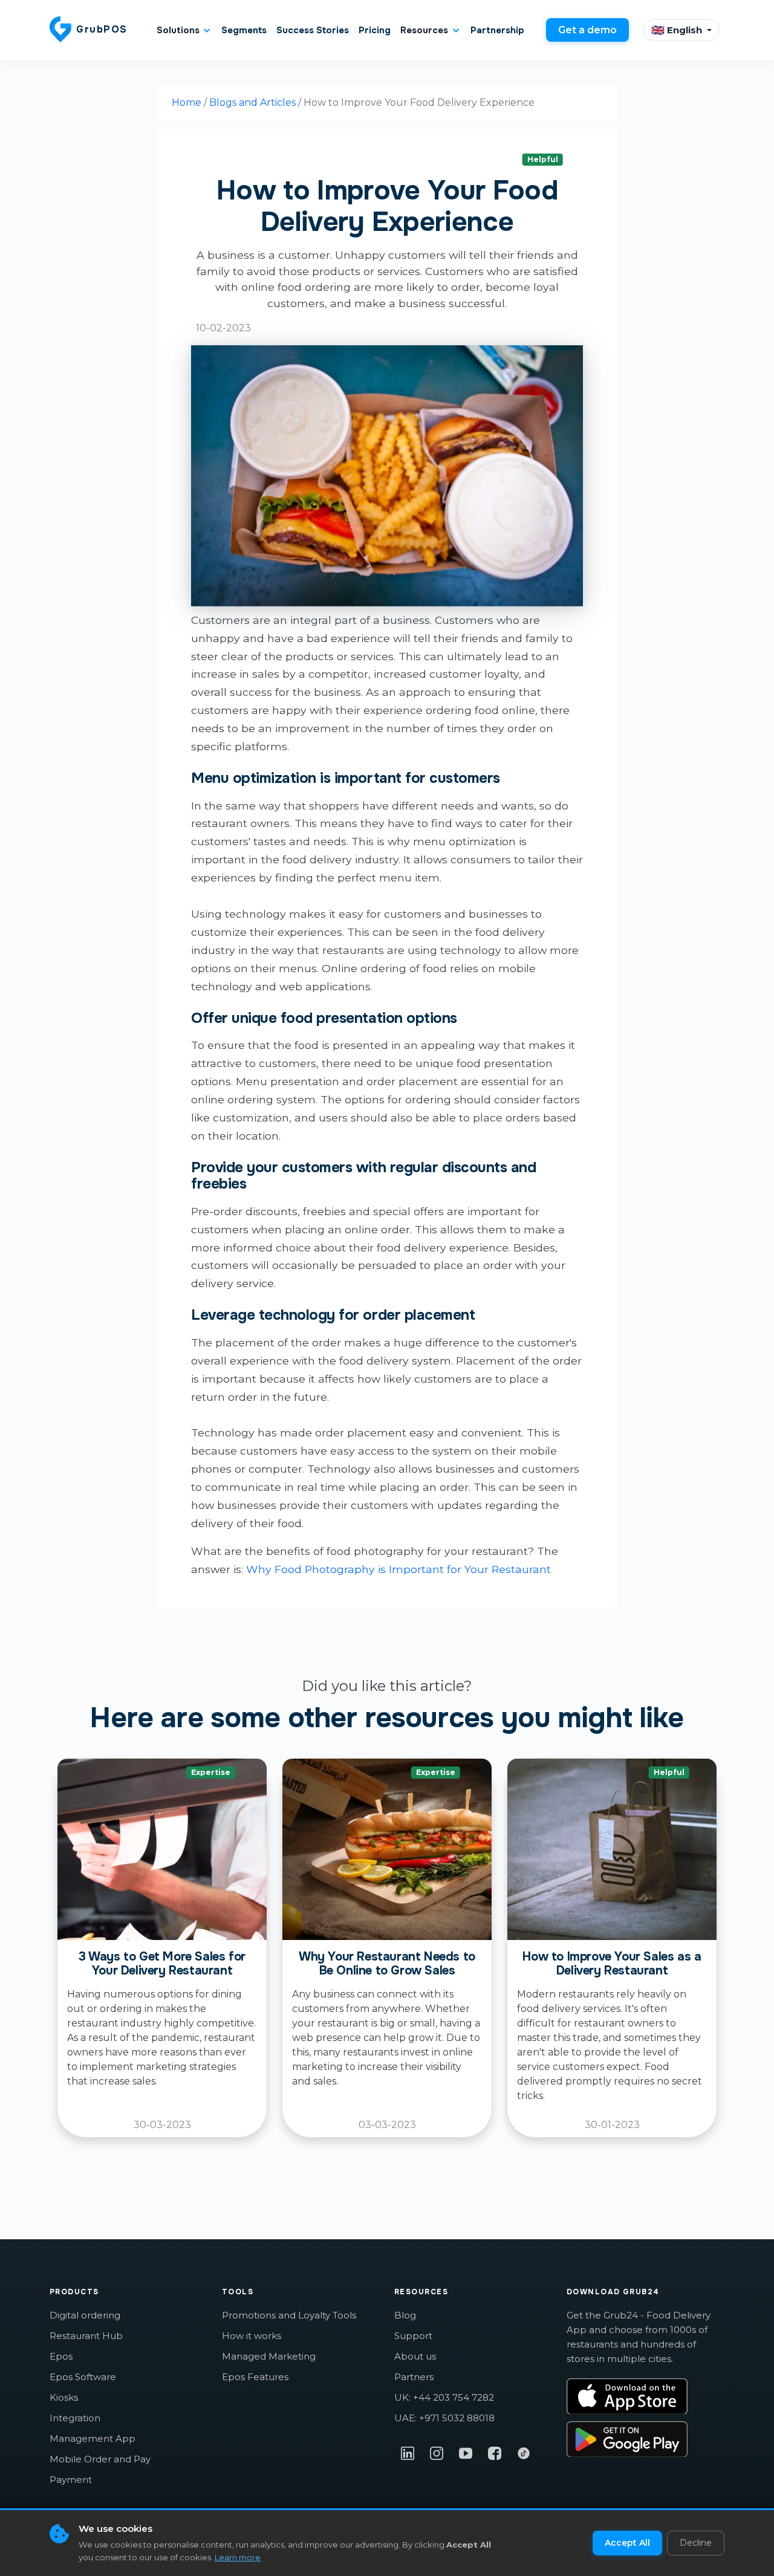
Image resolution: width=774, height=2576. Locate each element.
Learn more (238, 2557)
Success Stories (313, 30)
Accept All (627, 2543)
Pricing (375, 30)
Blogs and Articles (252, 102)
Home (187, 102)
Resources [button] (424, 30)
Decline (696, 2543)
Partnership (497, 30)
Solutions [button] (178, 30)
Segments (244, 30)
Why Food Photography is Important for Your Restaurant (398, 1569)
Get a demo (587, 30)
